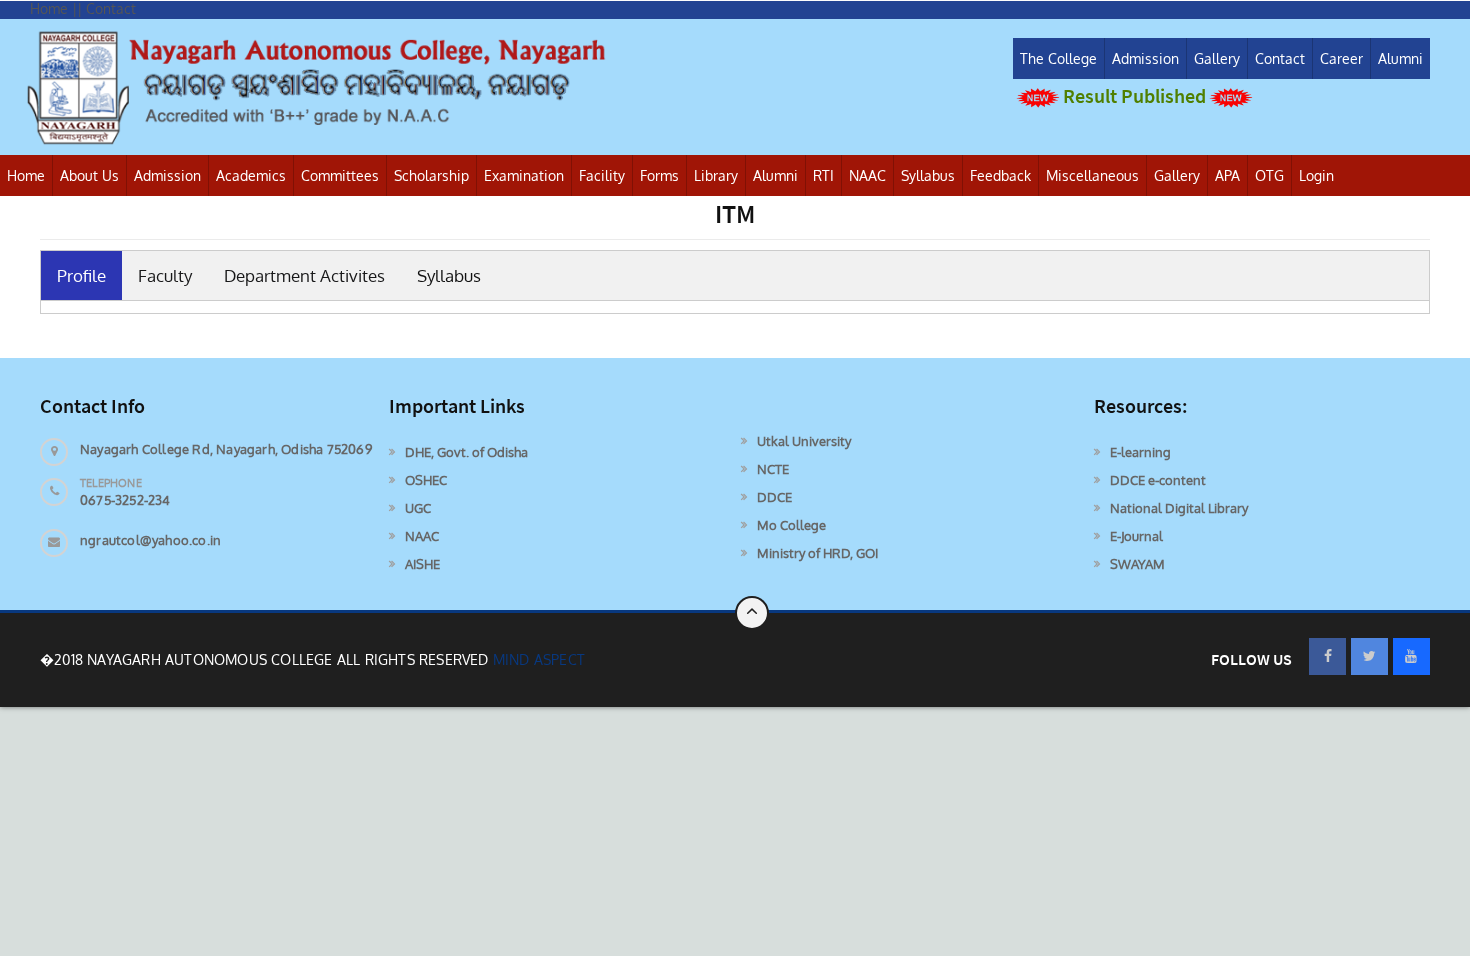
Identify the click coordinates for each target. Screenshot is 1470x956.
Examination (524, 175)
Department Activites (304, 275)
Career (1341, 58)
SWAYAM (1137, 564)
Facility (602, 175)
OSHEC (426, 480)
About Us (89, 175)
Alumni (1400, 58)
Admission (1145, 58)
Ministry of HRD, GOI (817, 553)
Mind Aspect (539, 659)
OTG (1269, 175)
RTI (823, 175)
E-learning (1140, 452)
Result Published (1134, 95)
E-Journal (1136, 536)
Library (716, 175)
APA (1227, 175)
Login (1316, 175)
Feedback (1000, 175)
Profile (81, 275)
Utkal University (804, 441)
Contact (1280, 58)
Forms (659, 175)
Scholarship (431, 175)
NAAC (867, 175)
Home (26, 175)
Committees (340, 175)
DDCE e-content (1158, 480)
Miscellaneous (1092, 175)
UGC (418, 508)
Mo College (791, 525)
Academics (251, 175)
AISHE (422, 564)
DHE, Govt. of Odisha (466, 452)
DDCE (774, 497)
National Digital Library (1179, 508)
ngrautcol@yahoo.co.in (150, 540)
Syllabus (928, 175)
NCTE (773, 469)
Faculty (165, 275)
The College (1058, 58)
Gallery (1217, 58)
